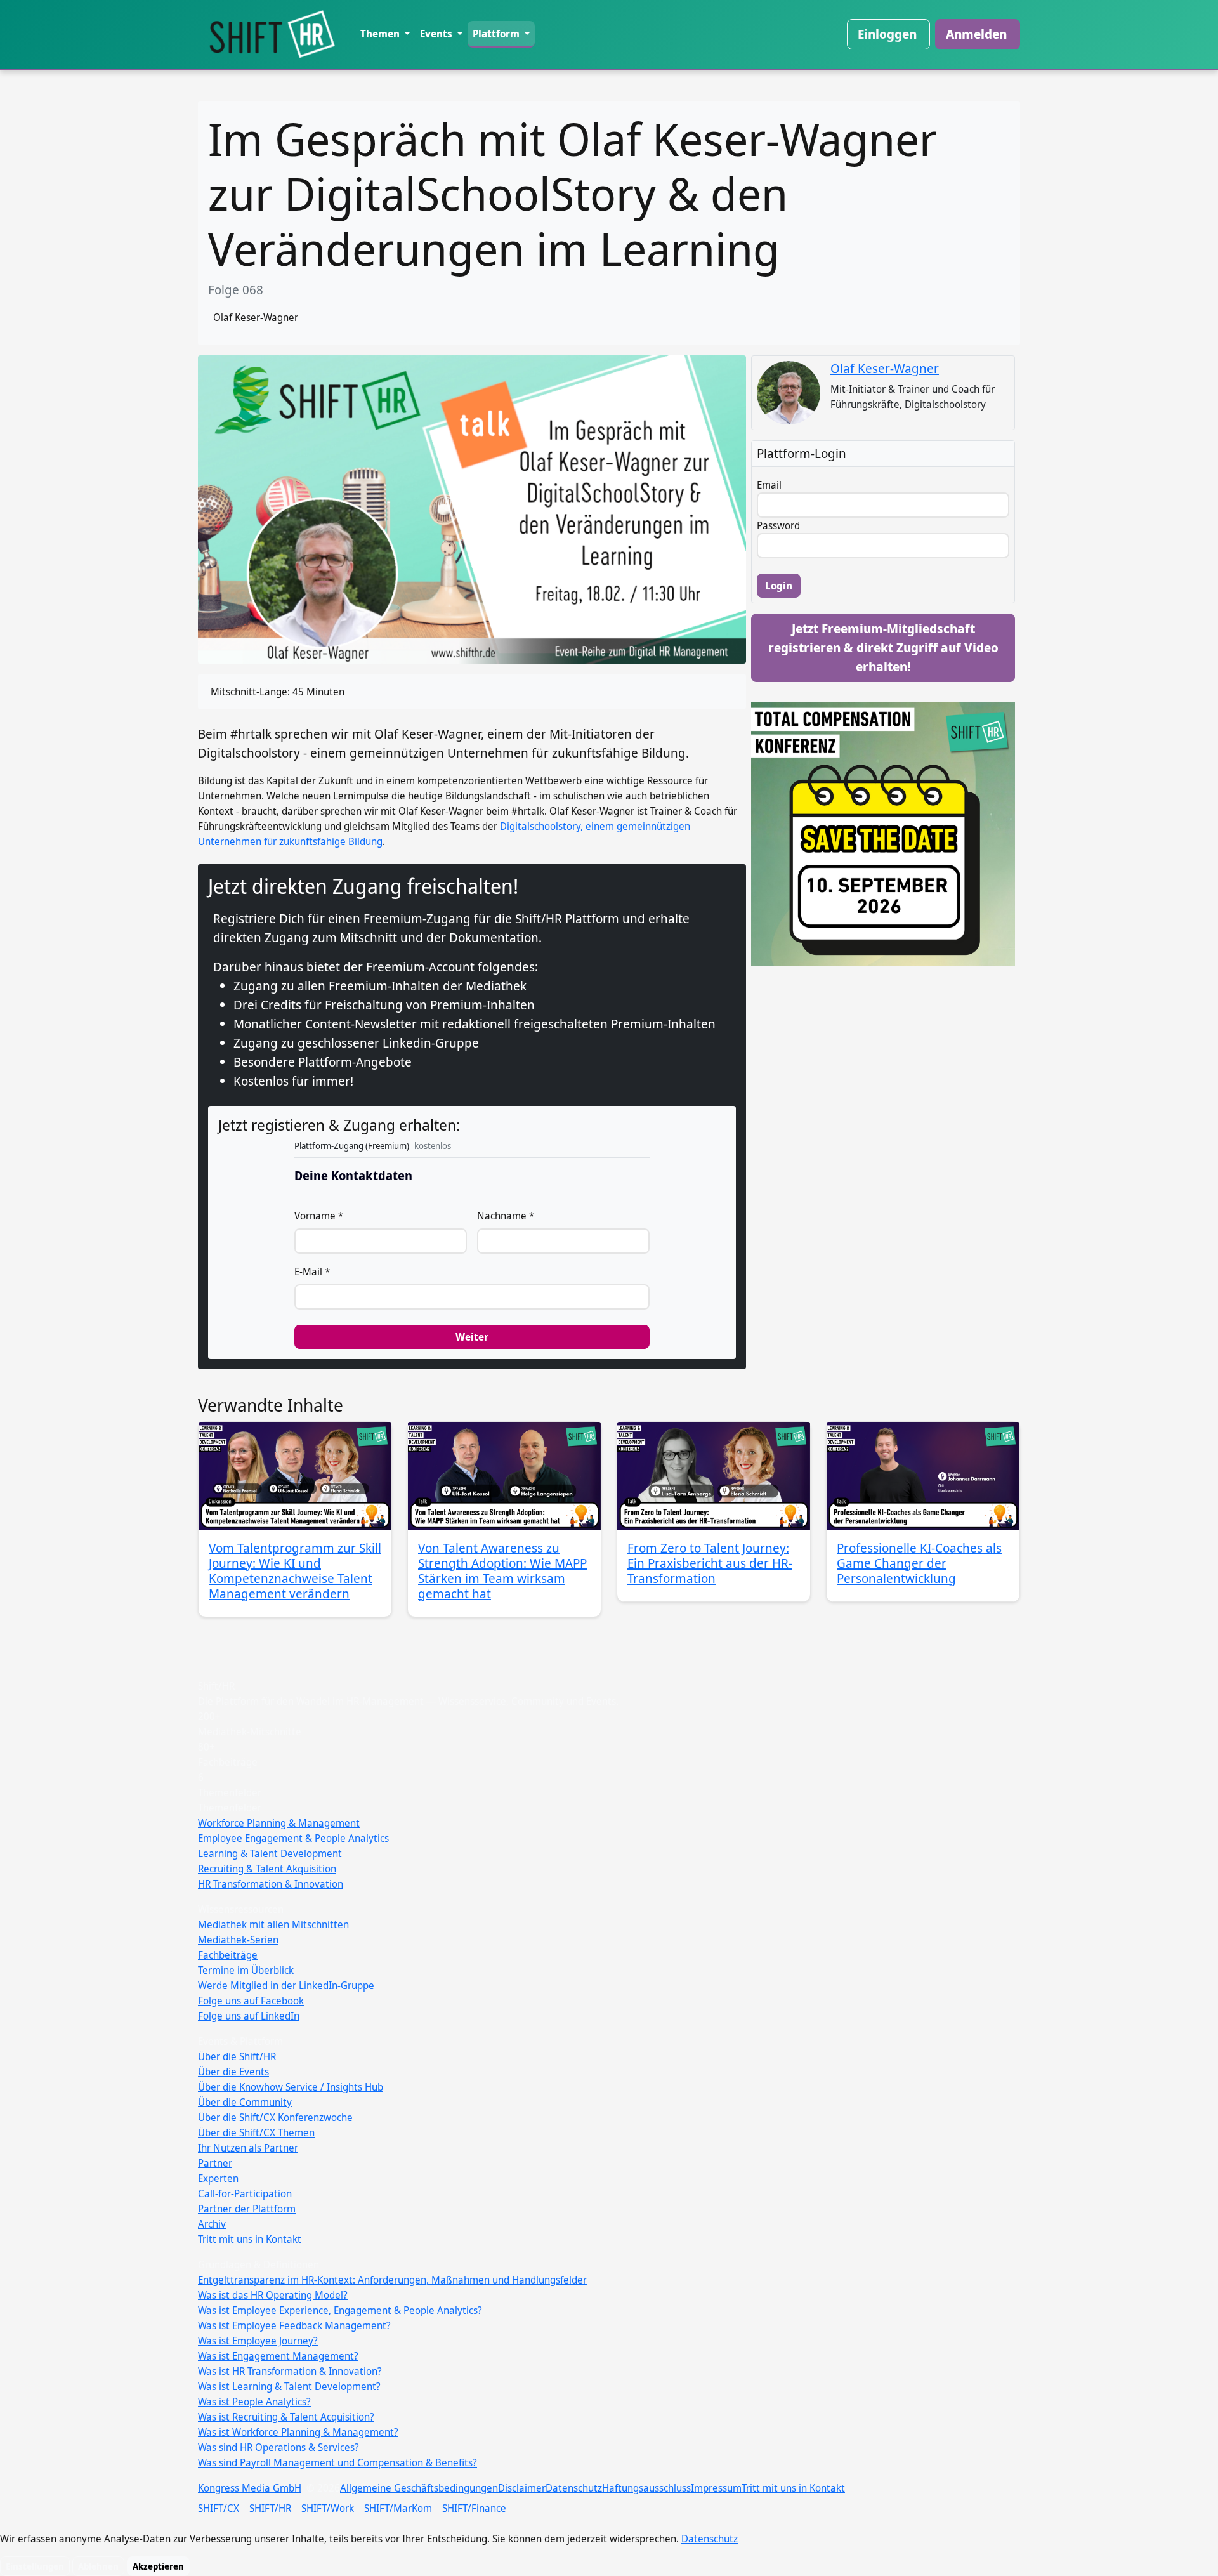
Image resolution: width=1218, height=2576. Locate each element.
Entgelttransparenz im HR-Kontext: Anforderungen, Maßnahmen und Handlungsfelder (392, 2280)
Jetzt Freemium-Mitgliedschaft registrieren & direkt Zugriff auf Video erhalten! (883, 647)
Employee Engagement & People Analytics (293, 1838)
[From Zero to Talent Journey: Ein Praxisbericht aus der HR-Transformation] (714, 1476)
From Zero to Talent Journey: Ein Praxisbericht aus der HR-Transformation (710, 1563)
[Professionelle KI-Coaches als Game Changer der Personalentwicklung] (923, 1476)
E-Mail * (312, 1272)
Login (779, 586)
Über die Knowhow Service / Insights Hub (291, 2087)
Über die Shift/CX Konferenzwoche (275, 2117)
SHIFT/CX (219, 2508)
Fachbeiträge (228, 1955)
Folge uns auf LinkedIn (249, 2016)
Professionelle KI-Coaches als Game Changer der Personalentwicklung (919, 1563)
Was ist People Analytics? (254, 2402)
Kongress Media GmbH (250, 2488)
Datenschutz (574, 2488)
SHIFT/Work (328, 2508)
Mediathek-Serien (238, 1940)
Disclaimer (522, 2488)
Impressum (716, 2488)
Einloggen (887, 34)
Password (778, 525)
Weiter (472, 1337)
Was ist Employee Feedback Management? (294, 2325)
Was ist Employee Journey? (258, 2341)
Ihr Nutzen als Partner (248, 2148)
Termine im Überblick (246, 1970)
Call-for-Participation (245, 2193)
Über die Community (245, 2102)
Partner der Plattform (247, 2209)
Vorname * (319, 1216)
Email (769, 485)
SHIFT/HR (270, 2508)
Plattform (497, 34)
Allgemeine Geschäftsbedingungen (419, 2488)
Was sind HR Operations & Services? (278, 2447)
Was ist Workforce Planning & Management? (298, 2432)
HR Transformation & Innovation (271, 1884)
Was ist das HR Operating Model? (273, 2295)
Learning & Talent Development (270, 1853)
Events (437, 34)
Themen (381, 34)
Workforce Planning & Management (279, 1823)
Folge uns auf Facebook (251, 2001)
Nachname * (506, 1216)
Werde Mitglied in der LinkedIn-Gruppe (286, 1985)
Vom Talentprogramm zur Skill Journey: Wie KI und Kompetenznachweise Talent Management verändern (295, 1571)
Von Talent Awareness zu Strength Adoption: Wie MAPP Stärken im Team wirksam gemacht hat (502, 1571)
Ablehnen (98, 2566)
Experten (218, 2178)
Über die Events (233, 2072)
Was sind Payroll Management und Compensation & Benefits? (337, 2462)
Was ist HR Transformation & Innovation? (290, 2371)
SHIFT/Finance (474, 2508)
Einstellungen (35, 2566)
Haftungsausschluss (646, 2488)
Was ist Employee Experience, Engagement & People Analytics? (340, 2310)
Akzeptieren (158, 2566)
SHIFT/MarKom (398, 2508)
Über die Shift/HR (237, 2056)
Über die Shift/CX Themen (256, 2132)
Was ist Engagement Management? (278, 2356)
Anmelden (976, 34)
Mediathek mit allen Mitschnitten (273, 1924)
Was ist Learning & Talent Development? (289, 2386)
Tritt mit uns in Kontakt (250, 2239)
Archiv (212, 2224)
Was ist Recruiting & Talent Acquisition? (286, 2417)
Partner (215, 2163)
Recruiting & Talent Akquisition (267, 1869)
